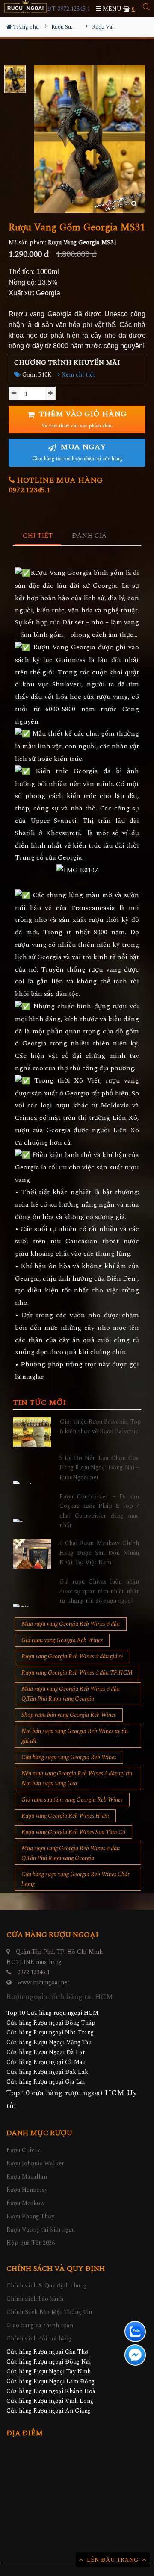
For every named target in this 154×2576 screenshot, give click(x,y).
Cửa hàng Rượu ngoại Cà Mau (46, 2062)
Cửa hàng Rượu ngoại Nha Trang (50, 2033)
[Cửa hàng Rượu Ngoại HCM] (25, 7)
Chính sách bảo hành (35, 2299)
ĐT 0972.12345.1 (68, 9)
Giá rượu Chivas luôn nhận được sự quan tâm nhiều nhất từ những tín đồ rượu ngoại (99, 1591)
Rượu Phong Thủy (30, 2216)
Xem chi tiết (78, 375)
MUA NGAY (77, 452)
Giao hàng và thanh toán (40, 2325)
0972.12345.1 (33, 1972)
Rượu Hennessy (27, 2190)
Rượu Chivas (23, 2150)
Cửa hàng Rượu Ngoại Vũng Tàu (49, 2042)
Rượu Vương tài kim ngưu (41, 2230)
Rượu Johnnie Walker (35, 2163)
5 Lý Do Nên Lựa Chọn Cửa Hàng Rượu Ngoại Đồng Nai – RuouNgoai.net (99, 1468)
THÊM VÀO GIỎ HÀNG (82, 419)
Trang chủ (25, 27)
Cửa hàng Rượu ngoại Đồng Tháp (51, 2023)
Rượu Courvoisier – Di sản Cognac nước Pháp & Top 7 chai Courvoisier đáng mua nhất (99, 1511)
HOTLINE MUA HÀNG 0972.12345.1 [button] (56, 485)
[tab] (38, 536)
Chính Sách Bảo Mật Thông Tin (49, 2312)
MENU (111, 9)
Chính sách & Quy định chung (46, 2286)
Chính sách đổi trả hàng (39, 2339)
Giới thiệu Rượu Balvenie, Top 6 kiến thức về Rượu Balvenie (101, 1426)
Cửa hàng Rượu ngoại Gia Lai (46, 2082)
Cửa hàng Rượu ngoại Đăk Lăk (47, 2072)
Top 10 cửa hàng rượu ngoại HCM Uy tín (72, 2099)
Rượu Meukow (26, 2203)
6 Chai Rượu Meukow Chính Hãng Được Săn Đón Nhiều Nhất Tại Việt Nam (99, 1553)
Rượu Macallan (27, 2177)
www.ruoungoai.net (44, 1983)
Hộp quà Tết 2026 (31, 2243)
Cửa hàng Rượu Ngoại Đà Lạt (46, 2052)
